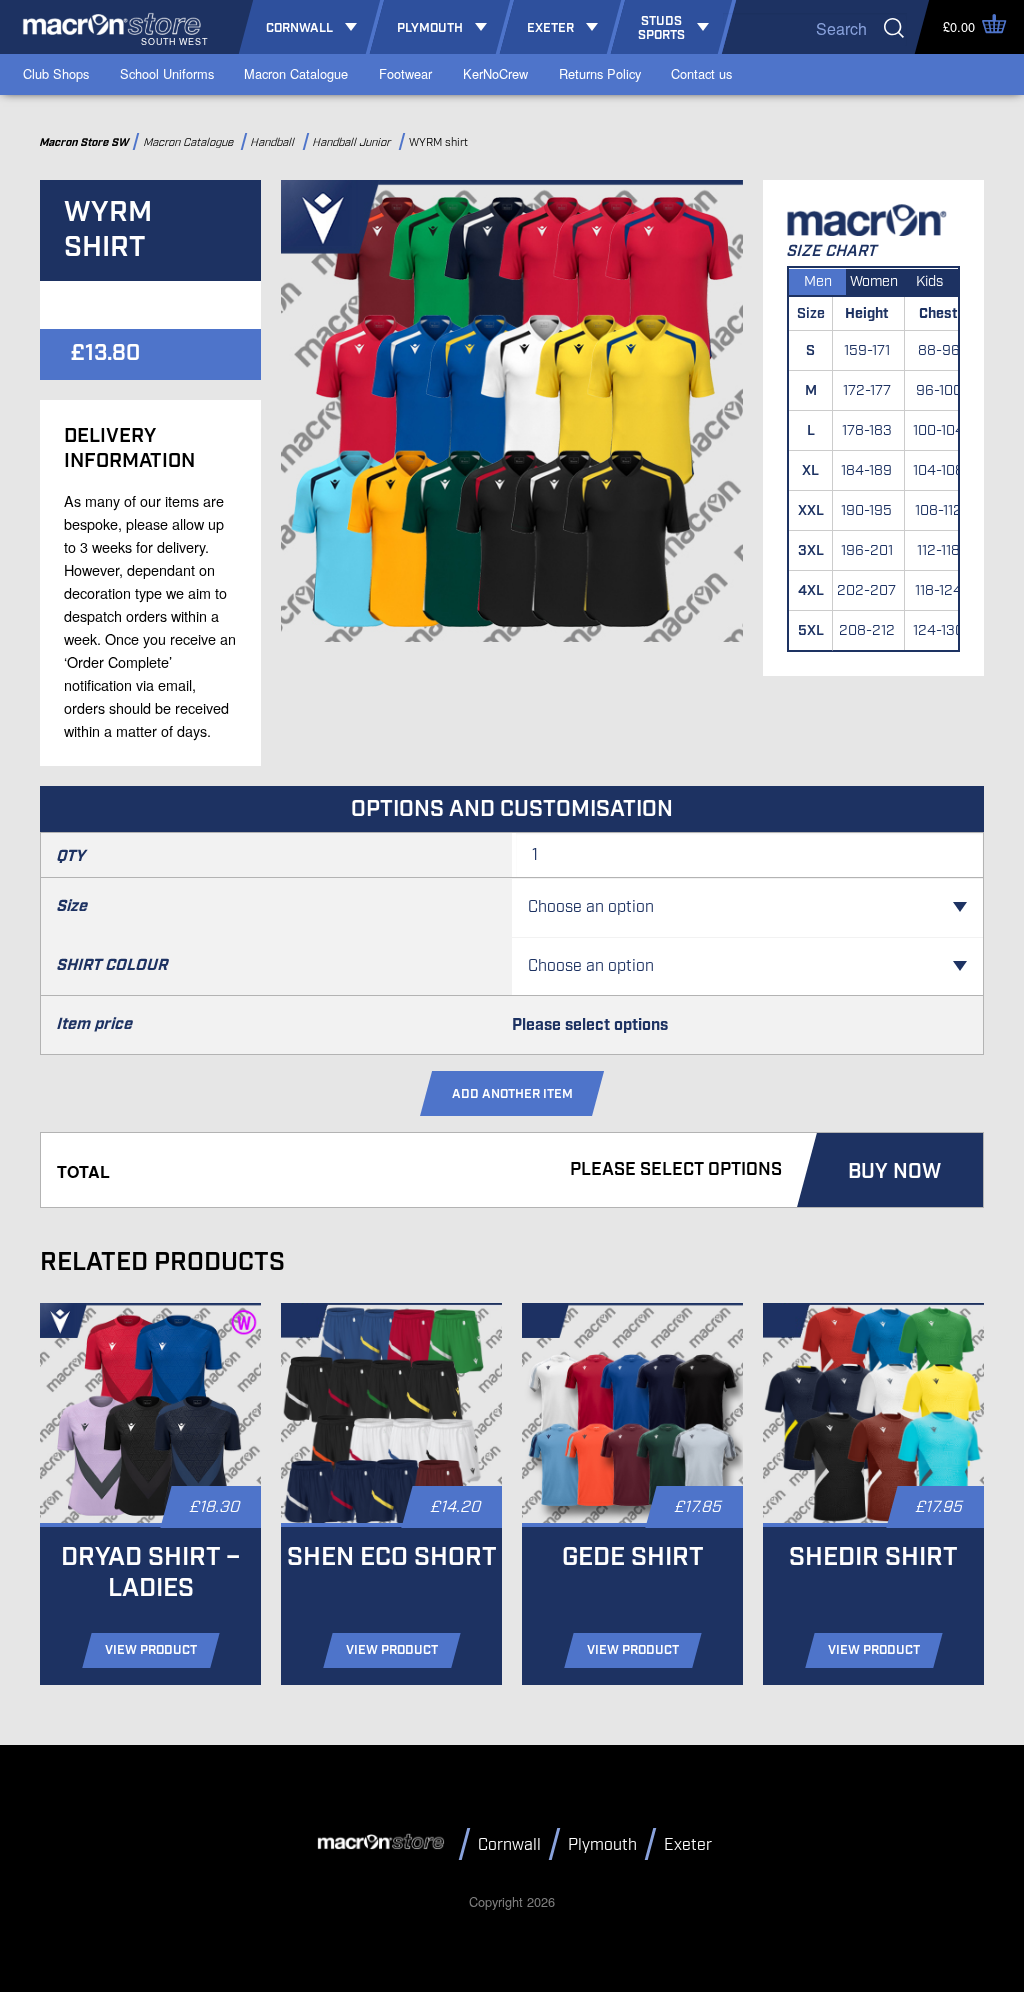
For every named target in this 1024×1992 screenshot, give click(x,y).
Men (818, 281)
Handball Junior (353, 142)
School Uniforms (167, 73)
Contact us (701, 73)
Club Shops (56, 73)
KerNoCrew (495, 73)
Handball (275, 142)
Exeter (688, 1845)
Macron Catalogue (296, 73)
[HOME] (384, 1843)
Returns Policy (600, 73)
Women (874, 281)
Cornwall (509, 1845)
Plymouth (602, 1845)
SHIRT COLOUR (112, 965)
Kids (929, 281)
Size (72, 906)
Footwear (405, 73)
